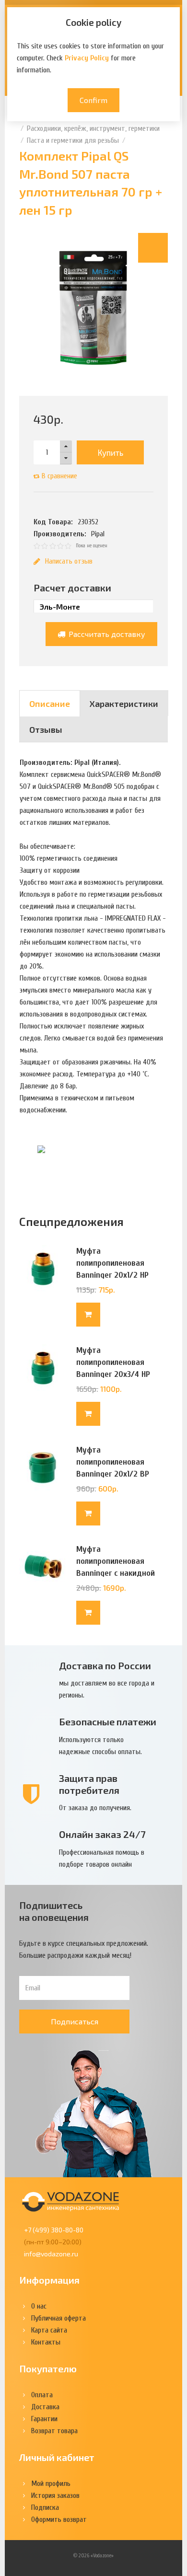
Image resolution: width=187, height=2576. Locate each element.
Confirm (93, 100)
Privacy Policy (87, 58)
